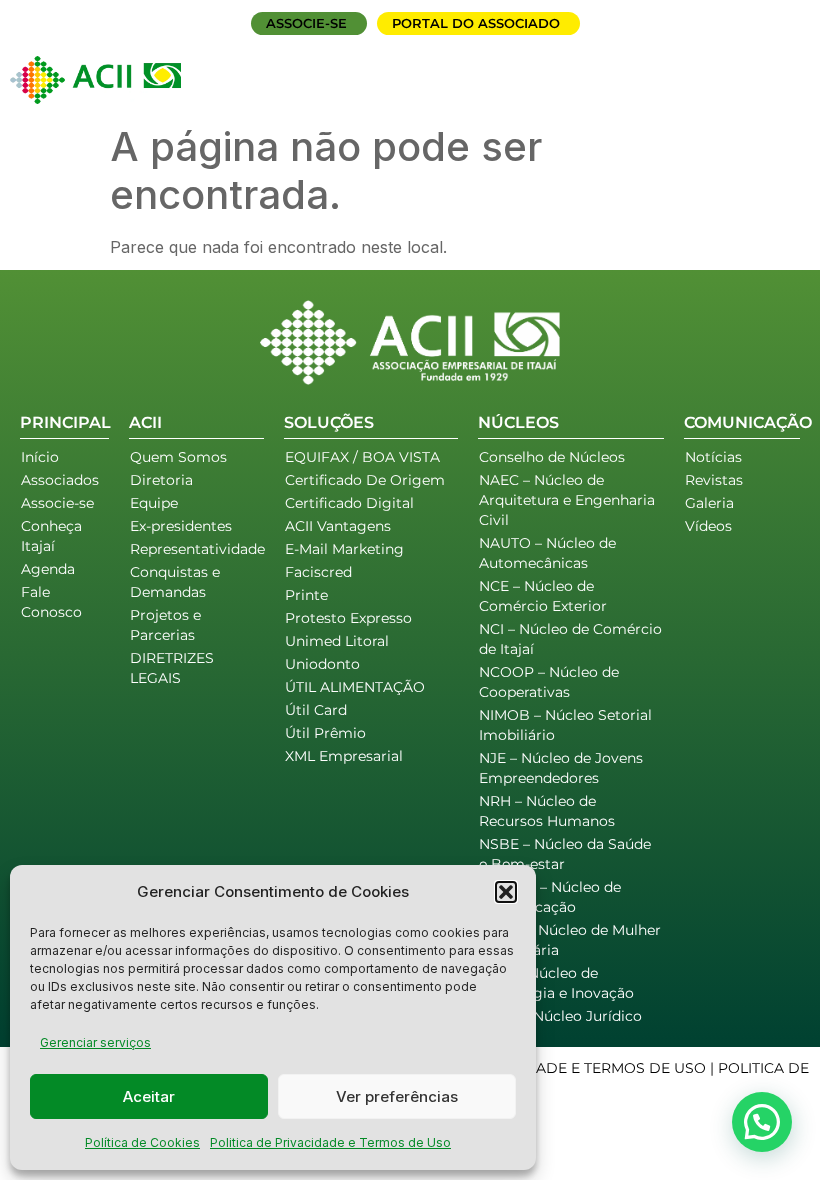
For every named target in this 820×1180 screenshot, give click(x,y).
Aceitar (149, 1096)
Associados (751, 67)
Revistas (714, 480)
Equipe (154, 503)
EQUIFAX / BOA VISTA (362, 457)
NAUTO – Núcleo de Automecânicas (547, 553)
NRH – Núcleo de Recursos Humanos (547, 811)
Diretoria (161, 480)
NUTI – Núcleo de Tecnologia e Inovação (556, 983)
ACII (339, 67)
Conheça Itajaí (51, 536)
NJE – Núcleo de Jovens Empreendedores (561, 768)
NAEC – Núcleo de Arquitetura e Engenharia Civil (567, 500)
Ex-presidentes (181, 526)
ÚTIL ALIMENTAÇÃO (355, 687)
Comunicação (588, 89)
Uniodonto (322, 664)
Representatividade (197, 549)
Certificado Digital (349, 503)
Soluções (432, 67)
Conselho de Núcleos (552, 457)
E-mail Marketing (344, 549)
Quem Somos (178, 457)
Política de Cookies (142, 1142)
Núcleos (546, 67)
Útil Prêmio (325, 733)
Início (282, 67)
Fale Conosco (742, 89)
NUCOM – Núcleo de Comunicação (550, 897)
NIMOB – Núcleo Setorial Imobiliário (565, 725)
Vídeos (708, 526)
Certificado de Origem (365, 480)
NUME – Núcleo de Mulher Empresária (570, 940)
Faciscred (318, 572)
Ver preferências (397, 1096)
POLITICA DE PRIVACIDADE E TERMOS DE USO (539, 1068)
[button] (506, 892)
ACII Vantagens (338, 526)
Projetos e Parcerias (165, 625)
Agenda (651, 67)
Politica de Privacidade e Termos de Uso (330, 1142)
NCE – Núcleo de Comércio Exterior (543, 596)
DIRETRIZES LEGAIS (172, 668)
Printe (306, 595)
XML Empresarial (344, 756)
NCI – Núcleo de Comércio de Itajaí (570, 639)
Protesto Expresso (348, 618)
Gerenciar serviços (95, 1042)
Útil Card (316, 710)
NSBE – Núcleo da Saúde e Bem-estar (565, 854)
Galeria (709, 503)
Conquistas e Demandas (175, 582)
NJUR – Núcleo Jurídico (560, 1016)
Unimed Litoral (337, 641)
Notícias (713, 457)
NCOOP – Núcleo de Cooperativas (549, 682)
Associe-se (57, 503)
